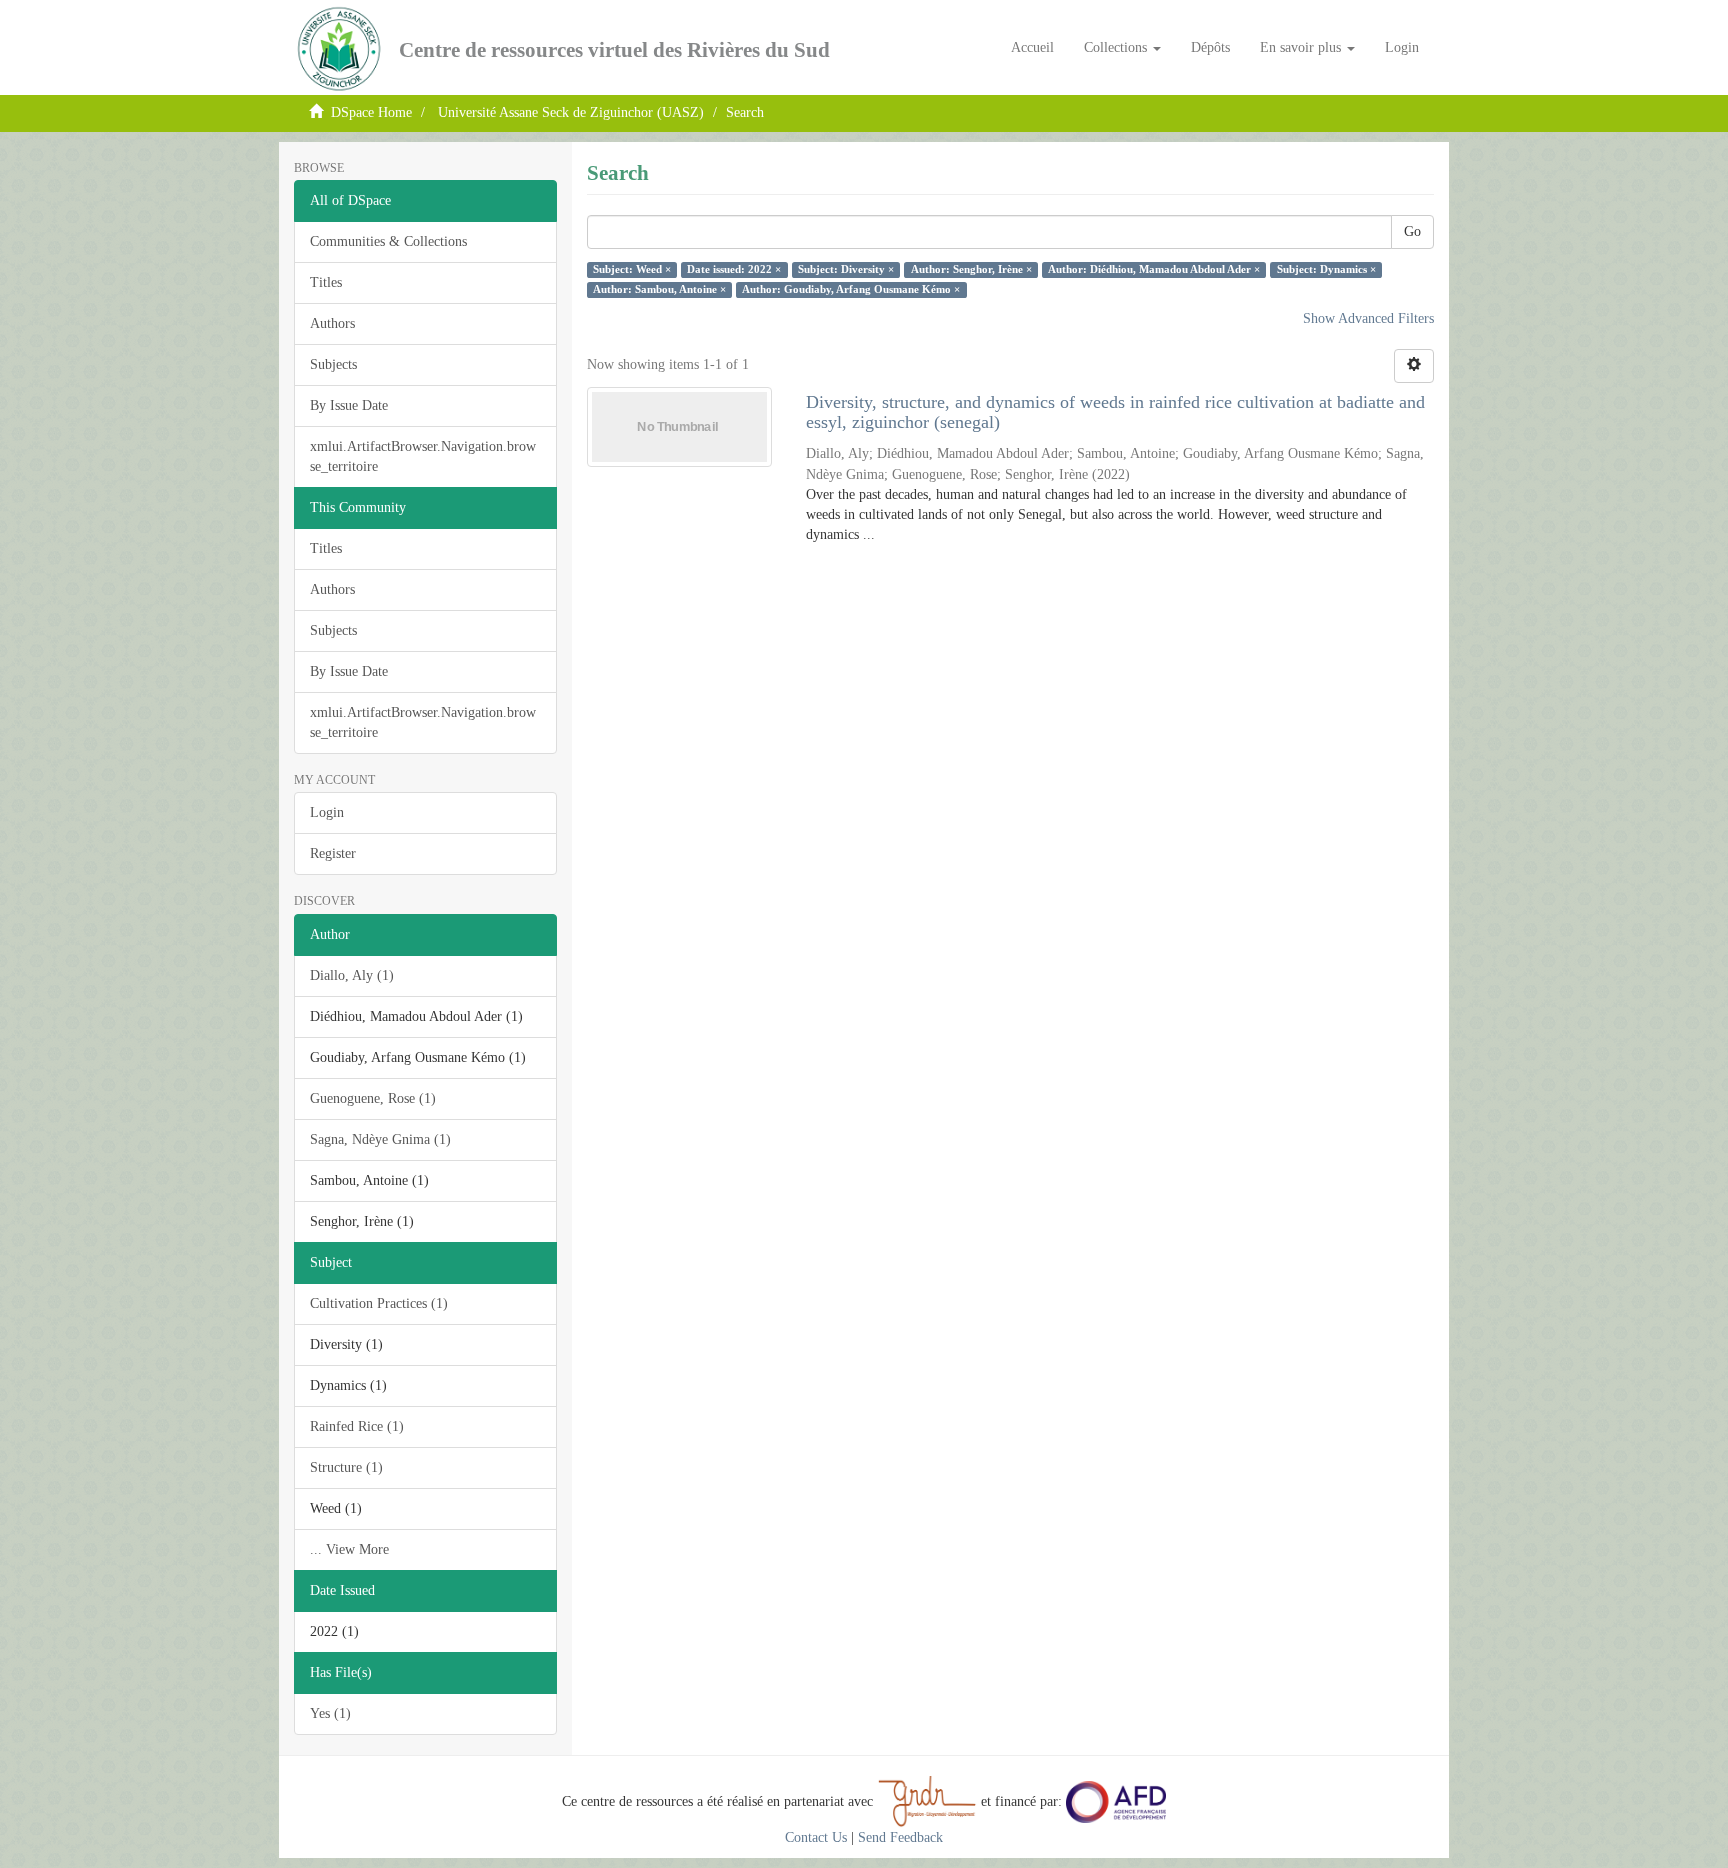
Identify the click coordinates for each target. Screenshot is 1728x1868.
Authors (332, 323)
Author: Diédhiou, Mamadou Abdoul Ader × (1154, 269)
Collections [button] (1117, 47)
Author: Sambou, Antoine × (659, 289)
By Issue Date (349, 405)
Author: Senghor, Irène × (971, 269)
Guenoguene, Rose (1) (373, 1098)
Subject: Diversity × (846, 269)
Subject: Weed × (632, 269)
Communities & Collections (388, 241)
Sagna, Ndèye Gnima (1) (380, 1139)
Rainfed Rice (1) (357, 1426)
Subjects (333, 364)
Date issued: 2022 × (734, 269)
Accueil (1032, 47)
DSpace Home (371, 112)
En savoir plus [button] (1302, 47)
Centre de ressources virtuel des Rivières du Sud (614, 50)
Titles (326, 282)
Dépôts (1210, 47)
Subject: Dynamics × (1326, 269)
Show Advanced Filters (1368, 318)
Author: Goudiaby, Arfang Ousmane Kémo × (851, 289)
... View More (349, 1549)
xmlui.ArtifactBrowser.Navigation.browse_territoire (423, 456)
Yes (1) (330, 1713)
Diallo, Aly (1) (352, 975)
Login (327, 812)
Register (333, 853)
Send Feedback (900, 1837)
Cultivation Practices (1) (379, 1303)
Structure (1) (346, 1467)
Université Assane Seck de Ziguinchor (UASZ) (571, 112)
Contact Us (816, 1837)
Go (1412, 231)
